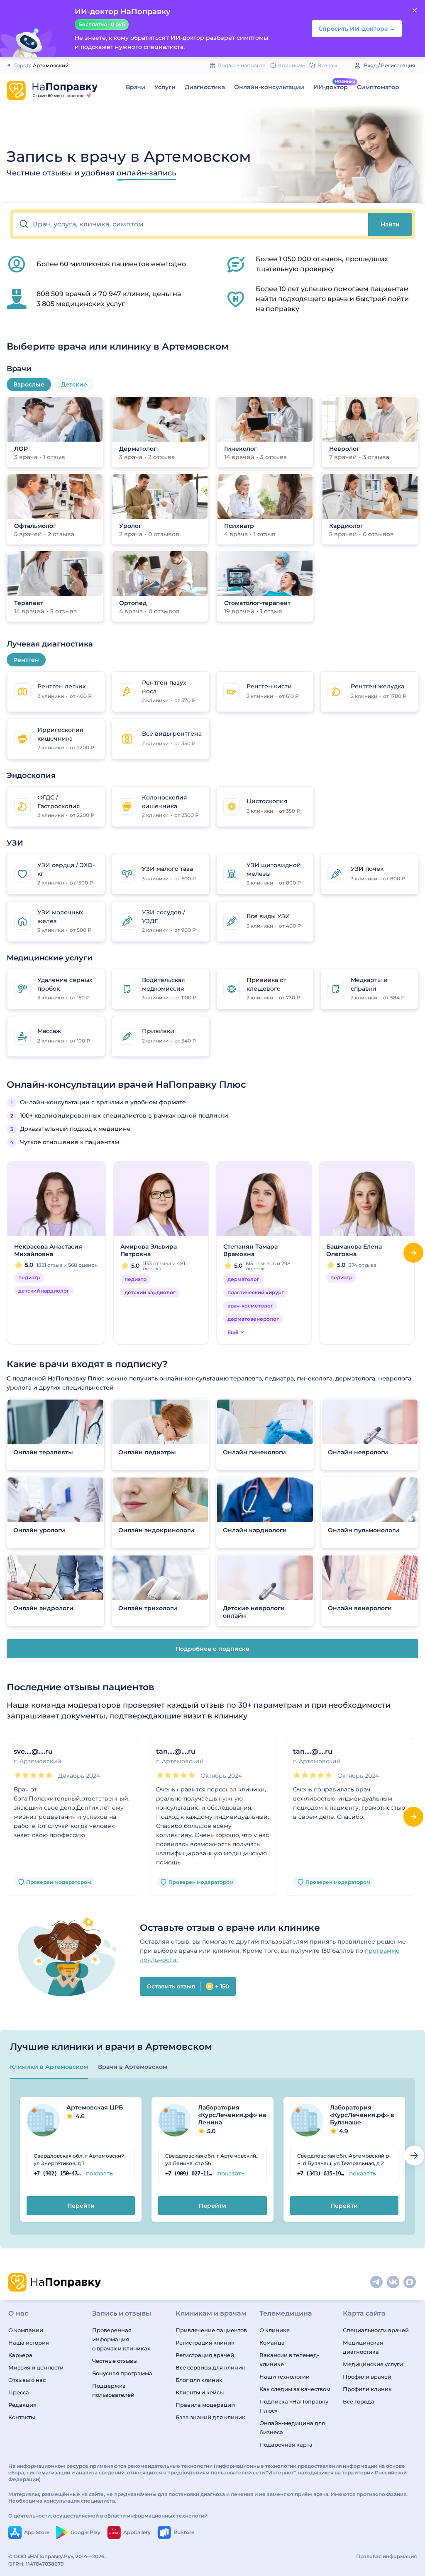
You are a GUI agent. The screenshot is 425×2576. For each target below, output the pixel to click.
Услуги (165, 87)
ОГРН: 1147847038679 (36, 2564)
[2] (26, 1775)
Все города (359, 2401)
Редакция (22, 2405)
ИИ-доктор (331, 87)
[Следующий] (413, 1253)
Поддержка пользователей (113, 2390)
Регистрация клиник (205, 2343)
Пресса (19, 2392)
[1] (18, 1775)
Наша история (29, 2343)
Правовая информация (386, 2556)
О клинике (275, 2330)
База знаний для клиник (210, 2417)
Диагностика (205, 87)
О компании (26, 2330)
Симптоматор (378, 87)
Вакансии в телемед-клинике (289, 2360)
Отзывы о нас (27, 2380)
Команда (272, 2343)
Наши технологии (285, 2377)
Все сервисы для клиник (210, 2367)
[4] (41, 1775)
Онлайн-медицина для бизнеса (292, 2428)
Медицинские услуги (373, 2364)
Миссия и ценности (36, 2367)
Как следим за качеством (295, 2389)
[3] (33, 1775)
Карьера (20, 2355)
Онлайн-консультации (269, 87)
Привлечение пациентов (211, 2330)
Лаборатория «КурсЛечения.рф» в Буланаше (362, 2119)
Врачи (136, 87)
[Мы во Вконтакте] (393, 2282)
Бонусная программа (122, 2373)
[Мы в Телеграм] (377, 2282)
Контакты (22, 2417)
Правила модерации (205, 2405)
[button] (191, 224)
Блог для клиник (199, 2380)
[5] (49, 1775)
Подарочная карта (286, 2445)
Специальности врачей (376, 2330)
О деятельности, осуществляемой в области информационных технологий (108, 2516)
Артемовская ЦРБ (95, 2112)
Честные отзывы (115, 2361)
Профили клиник (367, 2389)
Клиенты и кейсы (200, 2392)
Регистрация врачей (205, 2355)
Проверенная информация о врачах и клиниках (121, 2339)
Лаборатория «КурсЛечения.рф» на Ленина (232, 2119)
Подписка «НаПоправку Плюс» (294, 2406)
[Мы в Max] (410, 2282)
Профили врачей (367, 2377)
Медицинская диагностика (363, 2347)
